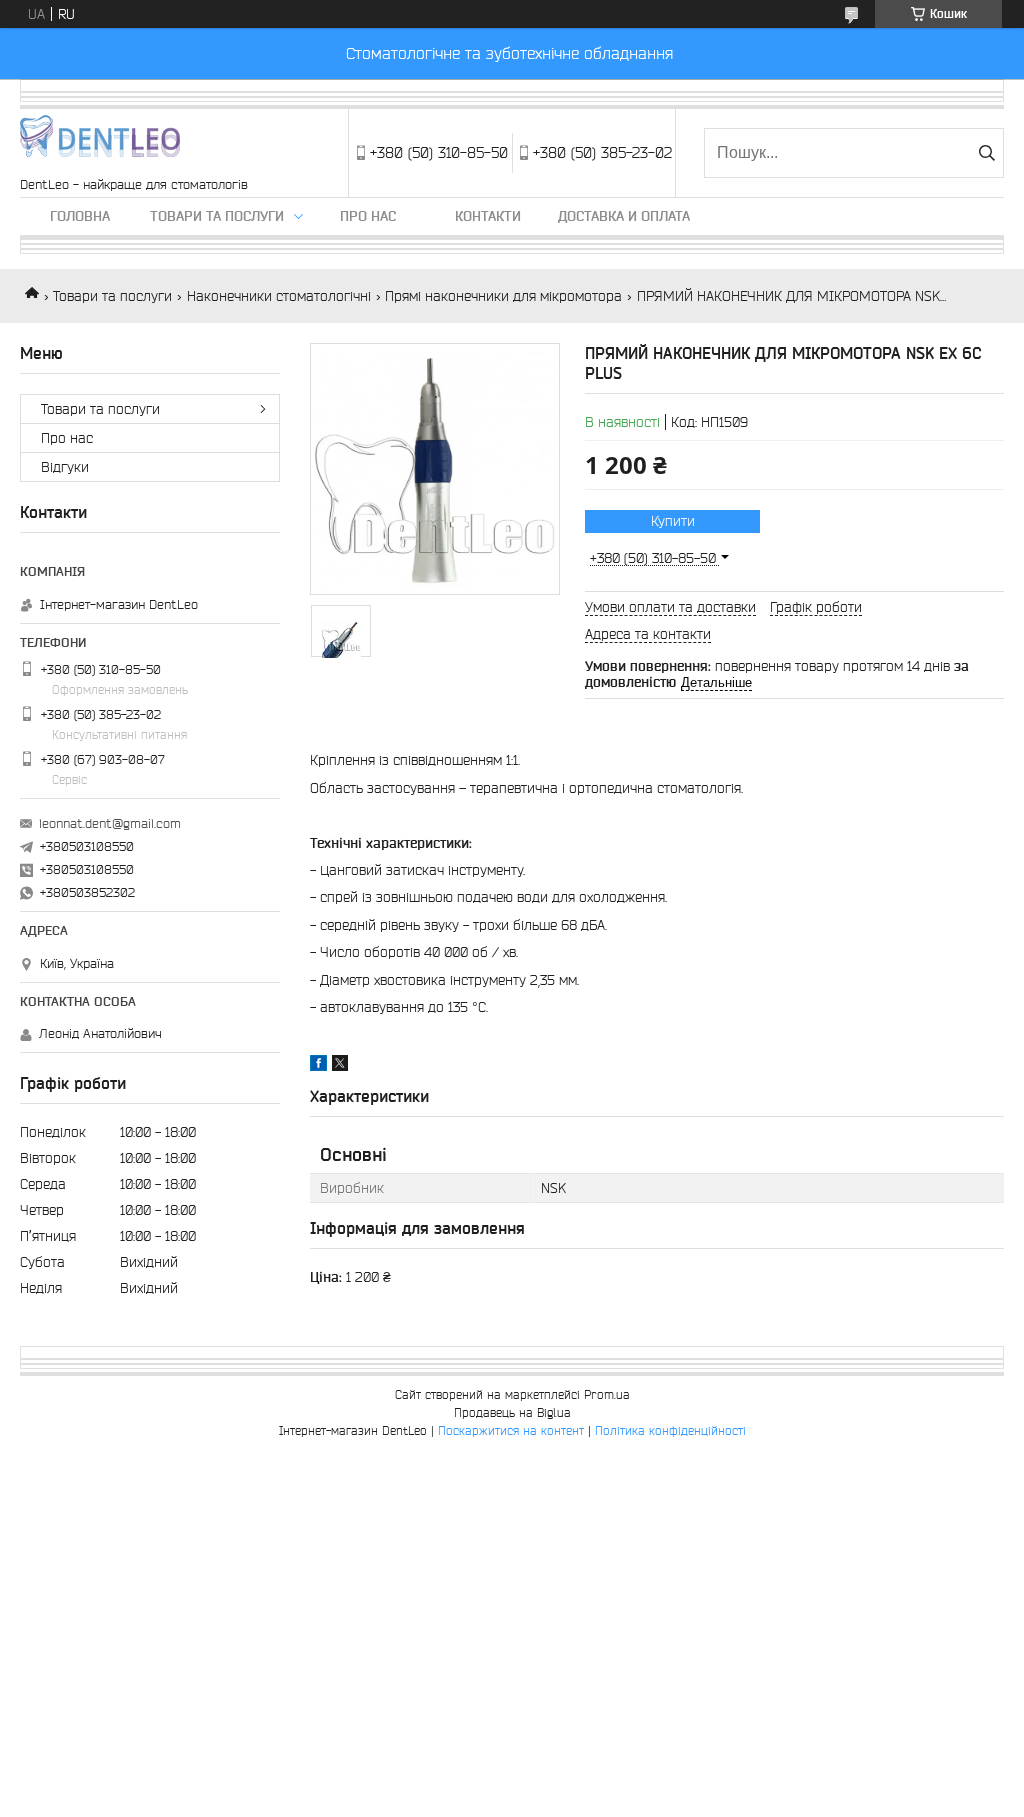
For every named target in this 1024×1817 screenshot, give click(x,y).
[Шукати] (986, 153)
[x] (340, 1066)
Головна (80, 216)
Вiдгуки (65, 467)
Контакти (488, 216)
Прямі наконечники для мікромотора (503, 296)
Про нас (368, 216)
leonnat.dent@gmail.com (110, 823)
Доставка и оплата (624, 216)
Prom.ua (607, 1394)
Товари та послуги (217, 216)
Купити (673, 521)
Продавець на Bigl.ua (512, 1412)
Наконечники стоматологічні (279, 296)
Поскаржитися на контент (511, 1430)
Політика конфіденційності (670, 1430)
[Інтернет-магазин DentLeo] (100, 143)
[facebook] (318, 1066)
